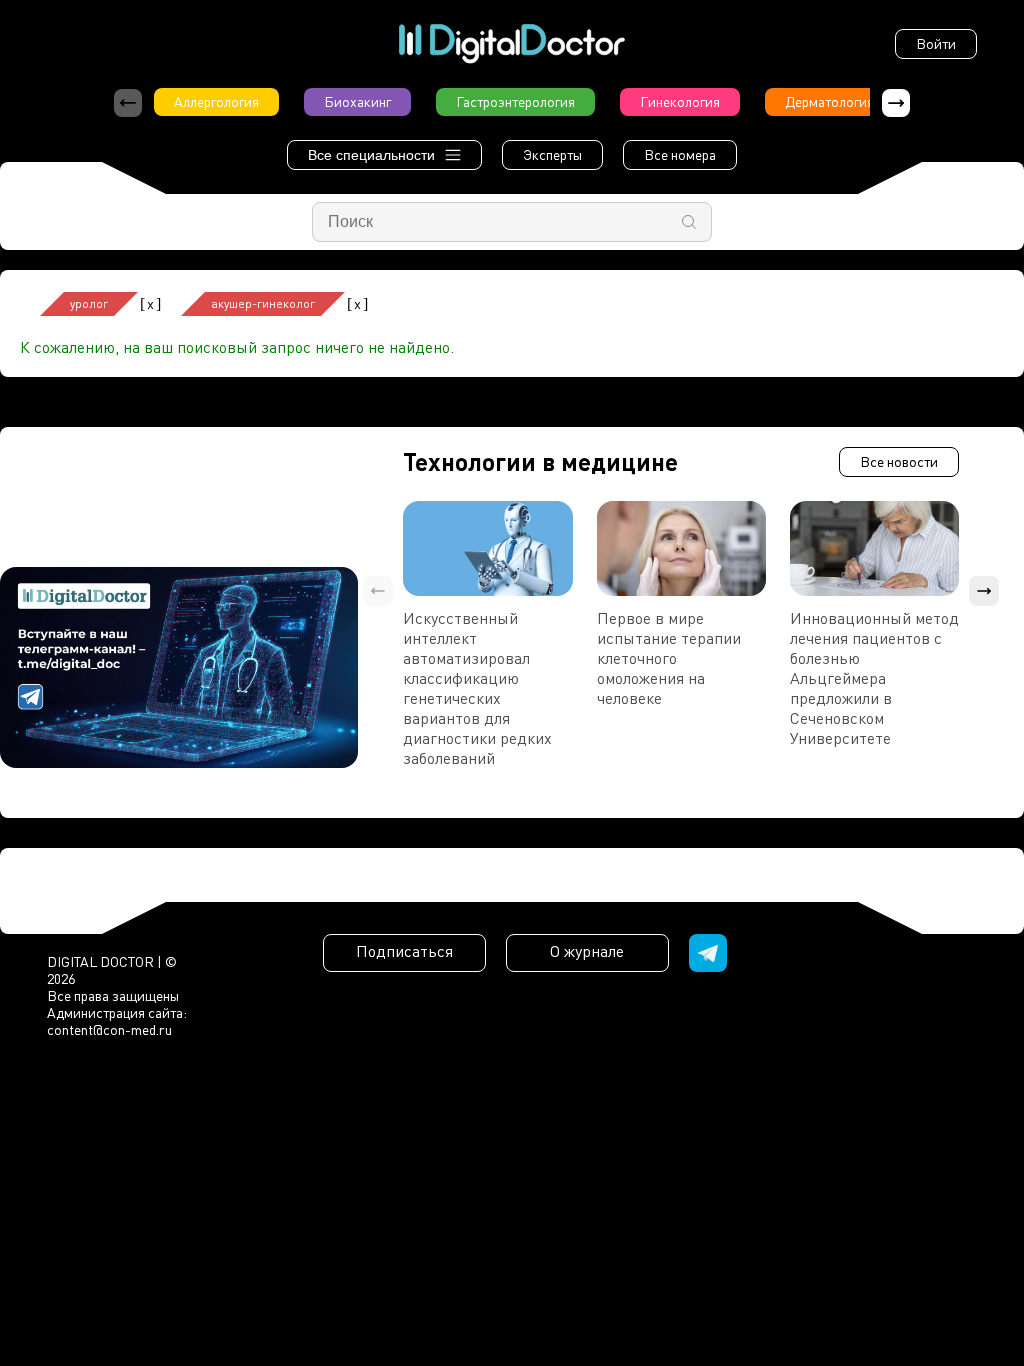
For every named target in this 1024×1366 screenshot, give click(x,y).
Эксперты (552, 154)
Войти (936, 43)
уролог (89, 303)
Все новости (899, 461)
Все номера (680, 154)
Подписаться (404, 951)
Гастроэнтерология (515, 101)
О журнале (587, 951)
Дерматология (829, 101)
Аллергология (216, 101)
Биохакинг (357, 101)
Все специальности (371, 155)
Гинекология (680, 101)
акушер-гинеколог (263, 303)
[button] (896, 103)
